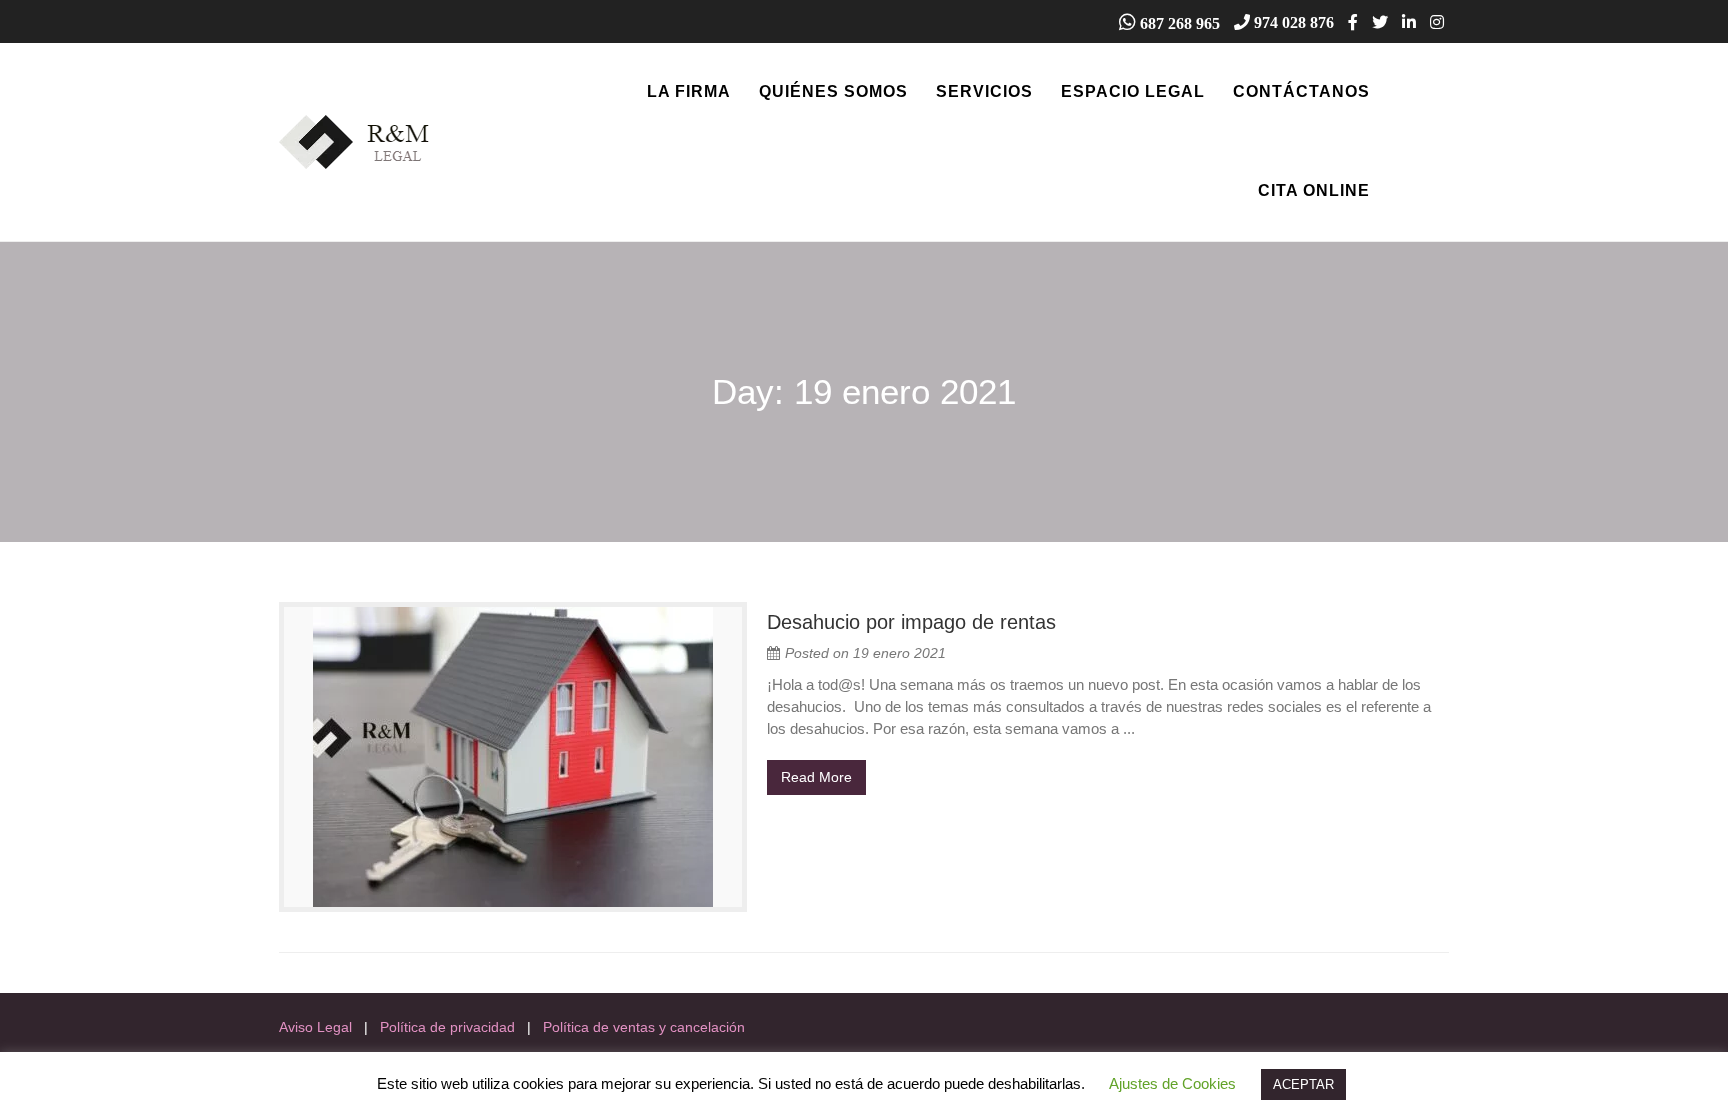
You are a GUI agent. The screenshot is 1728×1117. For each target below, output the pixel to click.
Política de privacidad (447, 1027)
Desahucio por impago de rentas (911, 622)
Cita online (1314, 190)
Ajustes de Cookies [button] (1172, 1083)
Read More (816, 777)
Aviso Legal (315, 1027)
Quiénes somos (833, 91)
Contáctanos (1301, 91)
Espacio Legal (1133, 91)
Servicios (984, 91)
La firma (689, 91)
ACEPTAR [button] (1303, 1084)
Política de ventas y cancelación (644, 1027)
